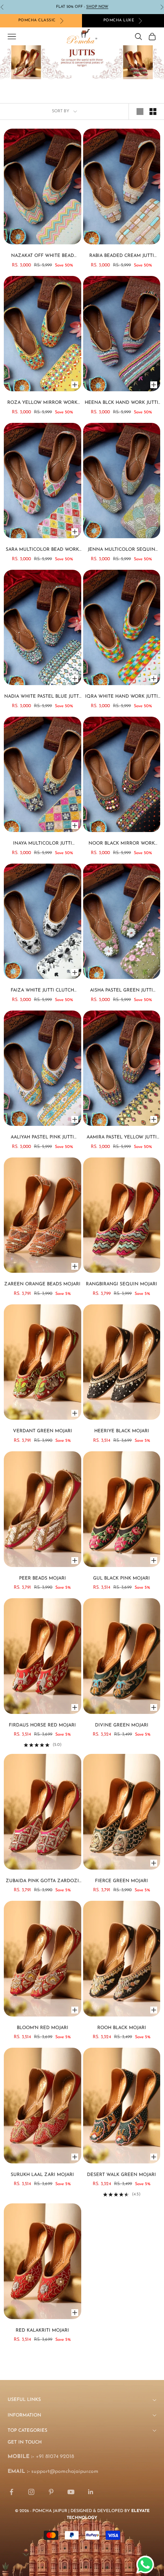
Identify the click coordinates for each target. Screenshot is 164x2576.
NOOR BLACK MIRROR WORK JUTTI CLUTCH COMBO (122, 844)
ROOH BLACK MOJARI (122, 2028)
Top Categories (27, 2431)
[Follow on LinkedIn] (91, 2492)
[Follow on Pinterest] (51, 2492)
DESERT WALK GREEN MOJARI (121, 2175)
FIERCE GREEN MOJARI (121, 1881)
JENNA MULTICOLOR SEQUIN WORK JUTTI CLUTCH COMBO (121, 550)
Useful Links (24, 2400)
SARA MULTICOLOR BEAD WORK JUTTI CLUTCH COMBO (42, 550)
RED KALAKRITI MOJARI (42, 2331)
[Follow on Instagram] (31, 2492)
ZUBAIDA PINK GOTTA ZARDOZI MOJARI (42, 1882)
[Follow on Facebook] (11, 2492)
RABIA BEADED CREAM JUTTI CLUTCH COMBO (122, 257)
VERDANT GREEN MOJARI (43, 1431)
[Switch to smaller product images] (153, 112)
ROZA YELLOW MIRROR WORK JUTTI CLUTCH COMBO (42, 403)
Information (24, 2415)
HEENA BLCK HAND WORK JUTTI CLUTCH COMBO (121, 403)
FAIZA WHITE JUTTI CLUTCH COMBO (42, 991)
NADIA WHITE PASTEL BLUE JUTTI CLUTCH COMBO (42, 697)
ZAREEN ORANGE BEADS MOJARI (42, 1284)
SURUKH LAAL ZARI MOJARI (42, 2175)
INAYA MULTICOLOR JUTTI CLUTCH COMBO (43, 844)
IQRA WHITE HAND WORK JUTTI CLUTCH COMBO (121, 697)
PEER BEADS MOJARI (43, 1578)
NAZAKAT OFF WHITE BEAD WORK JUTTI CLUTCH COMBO (42, 257)
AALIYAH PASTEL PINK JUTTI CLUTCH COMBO (42, 1138)
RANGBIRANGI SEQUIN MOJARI (121, 1284)
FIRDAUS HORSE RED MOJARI (42, 1725)
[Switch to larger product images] (140, 112)
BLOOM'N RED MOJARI (43, 2028)
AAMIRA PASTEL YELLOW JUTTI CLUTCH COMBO (122, 1138)
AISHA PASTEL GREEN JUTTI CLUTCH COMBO (121, 991)
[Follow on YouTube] (71, 2492)
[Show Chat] (147, 2565)
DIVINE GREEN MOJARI (122, 1725)
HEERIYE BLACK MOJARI (122, 1431)
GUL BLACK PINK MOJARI (121, 1578)
